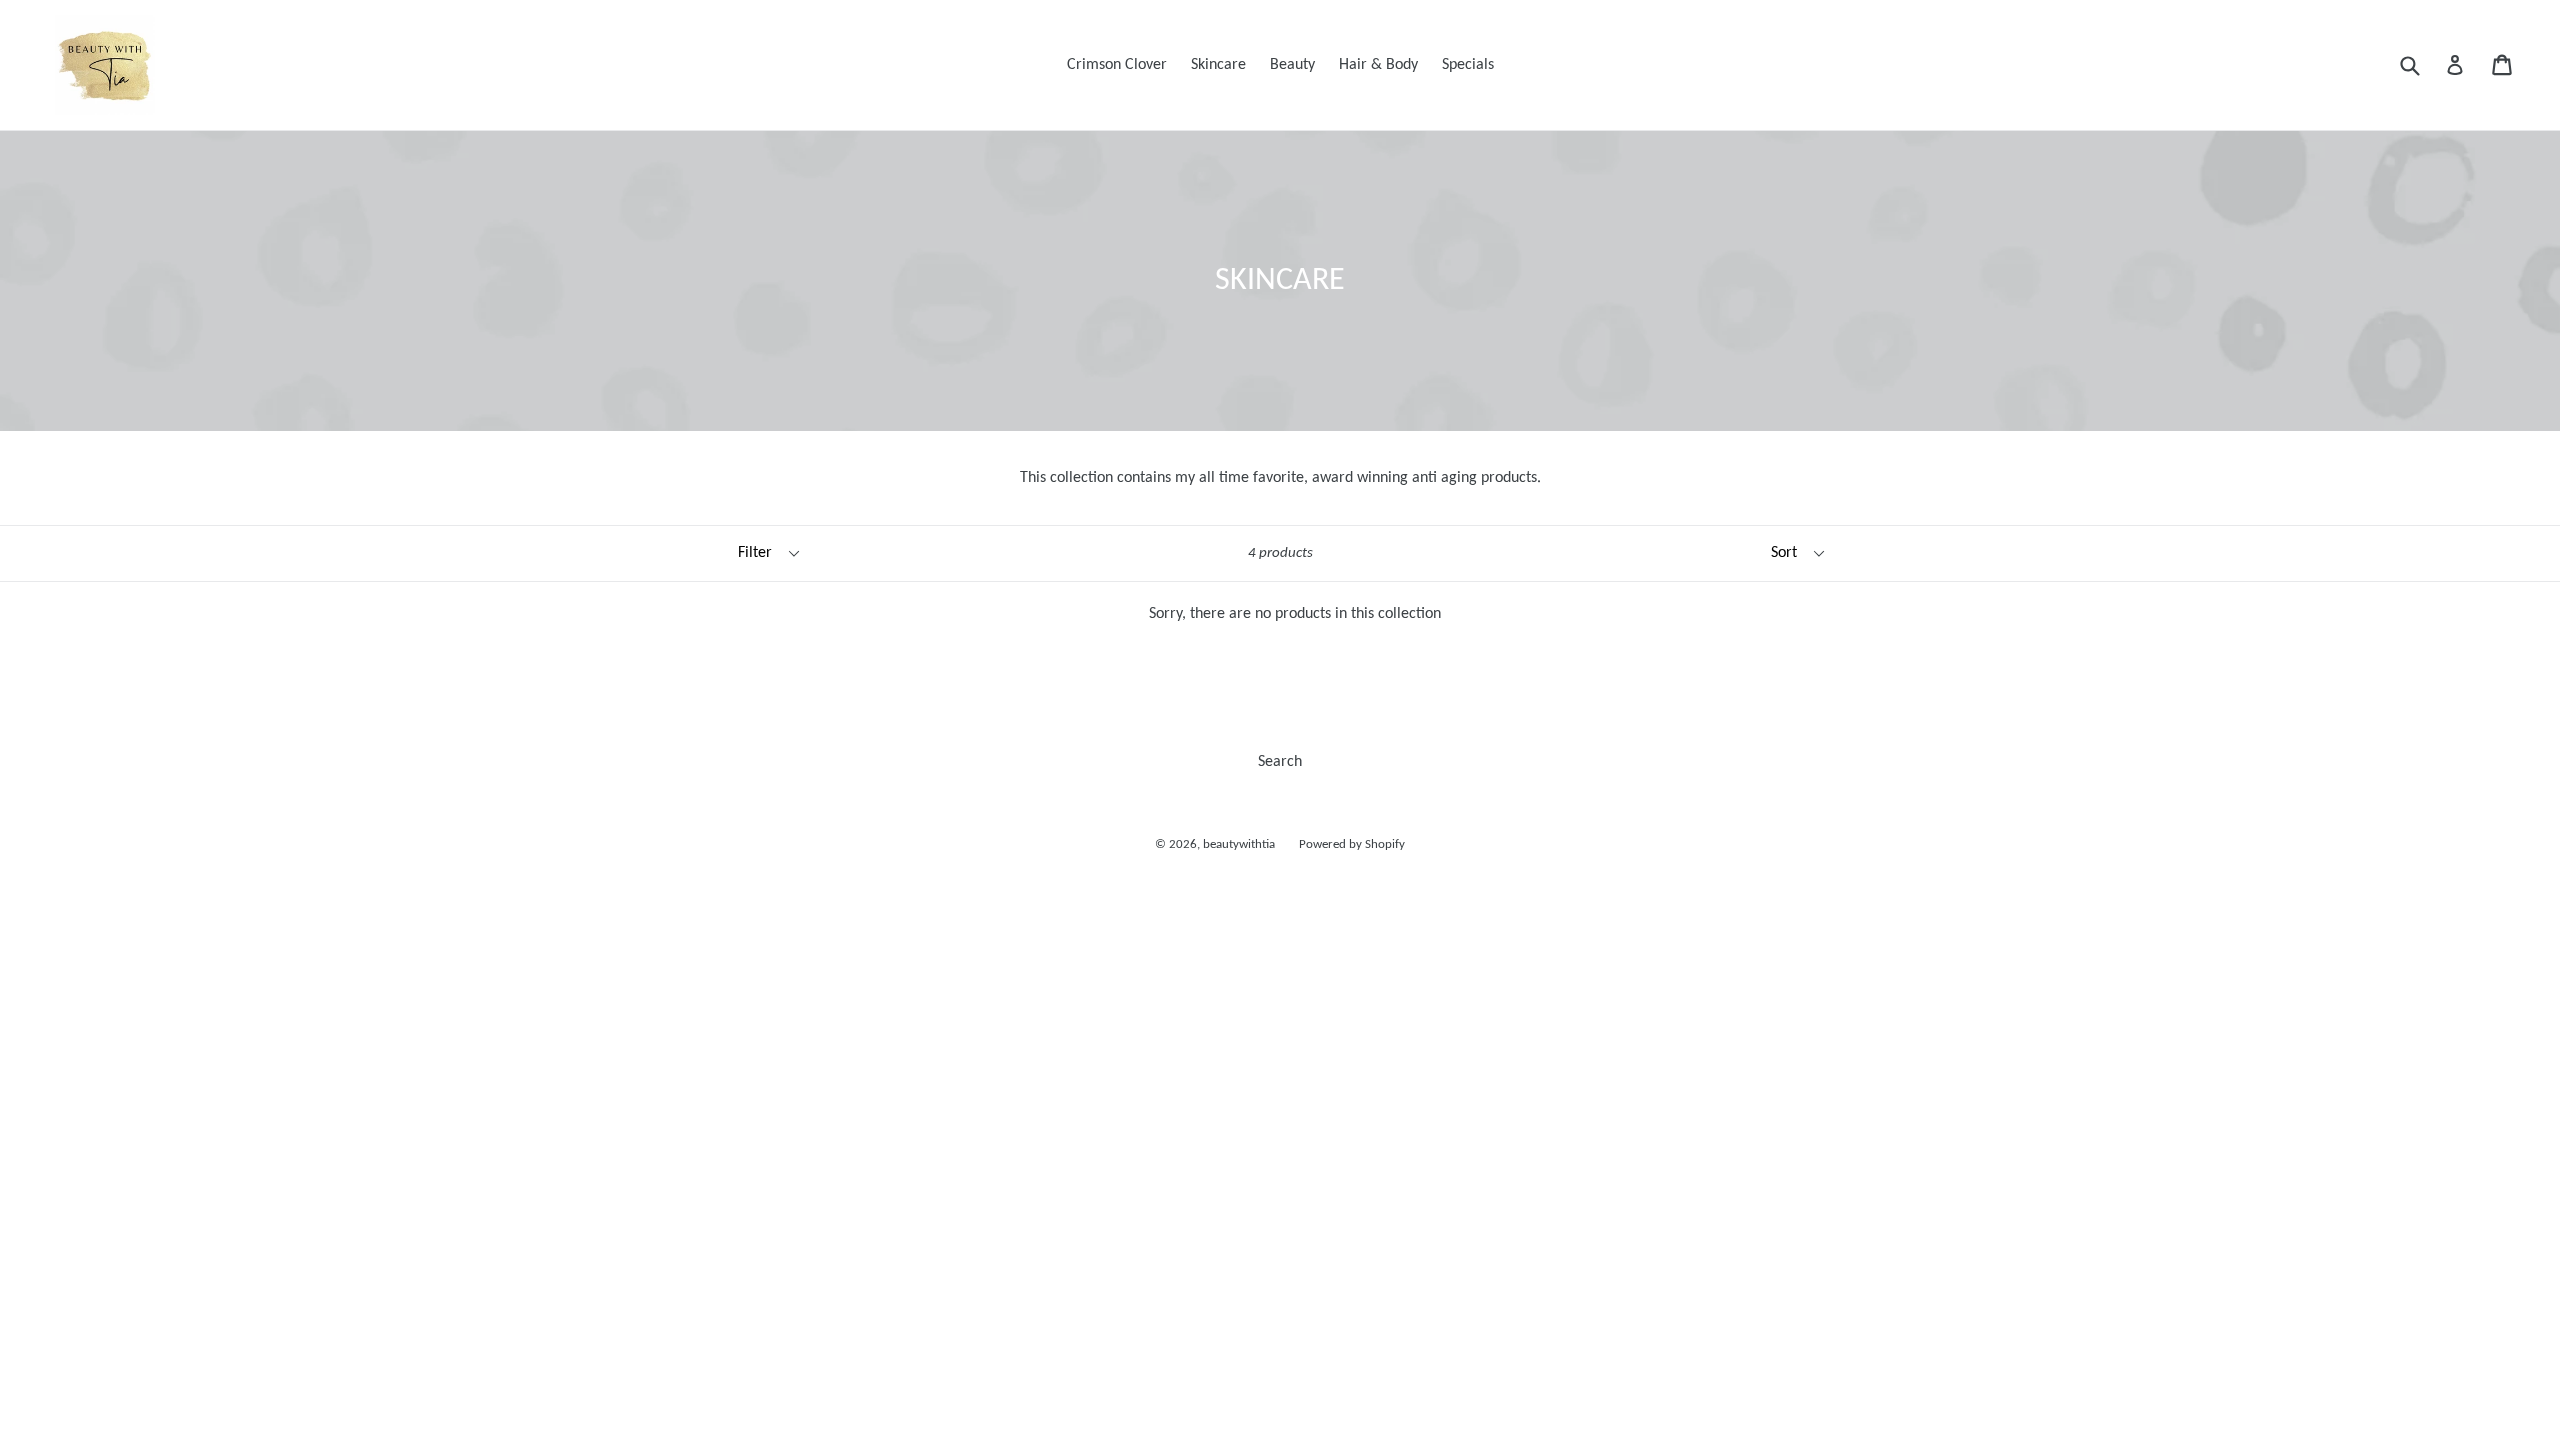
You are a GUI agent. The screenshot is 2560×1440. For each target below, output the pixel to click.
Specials (1468, 65)
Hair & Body (1378, 65)
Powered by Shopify (1352, 844)
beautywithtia (1239, 844)
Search (1280, 762)
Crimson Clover (1117, 65)
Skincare (1218, 65)
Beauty (1292, 65)
